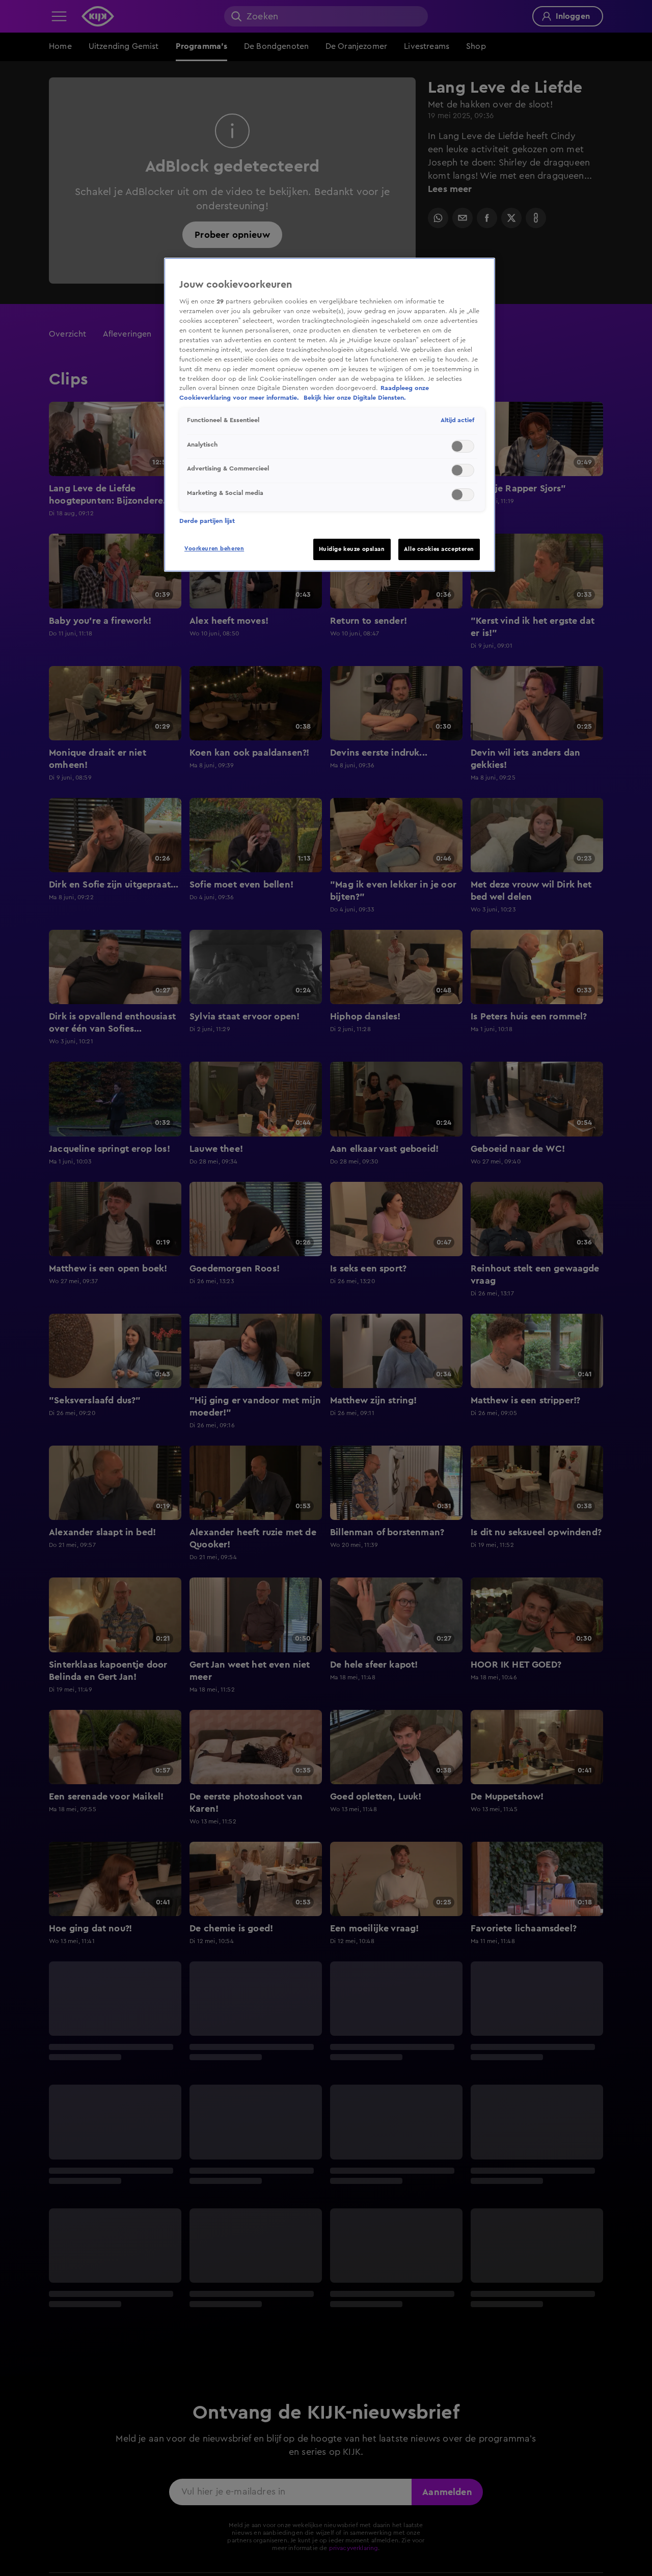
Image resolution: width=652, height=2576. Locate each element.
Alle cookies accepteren (439, 549)
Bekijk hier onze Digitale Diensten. (355, 398)
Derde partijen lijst (207, 521)
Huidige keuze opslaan (352, 549)
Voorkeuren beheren (214, 549)
